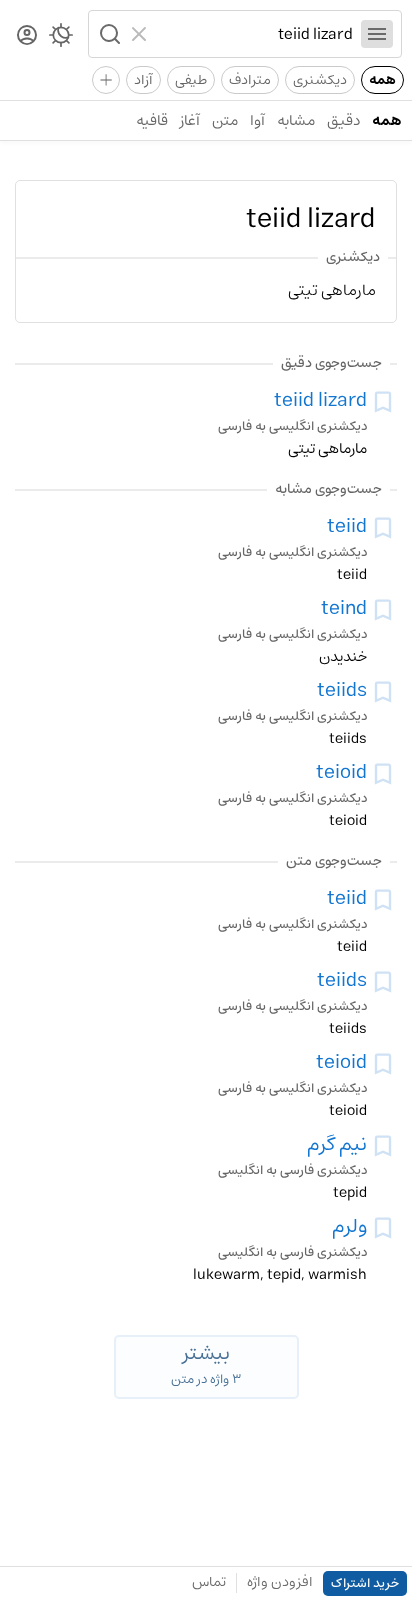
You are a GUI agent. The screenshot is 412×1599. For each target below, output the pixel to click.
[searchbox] (254, 34)
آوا (257, 120)
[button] (108, 34)
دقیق (343, 120)
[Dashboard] (27, 36)
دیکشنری (320, 80)
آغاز (190, 120)
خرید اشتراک (365, 1583)
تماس (209, 1582)
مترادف (250, 80)
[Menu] (377, 34)
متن (225, 120)
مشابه (296, 120)
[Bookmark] (383, 402)
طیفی (191, 80)
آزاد (143, 80)
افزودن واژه (280, 1582)
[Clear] (141, 34)
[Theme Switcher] (61, 39)
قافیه (152, 120)
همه (382, 80)
